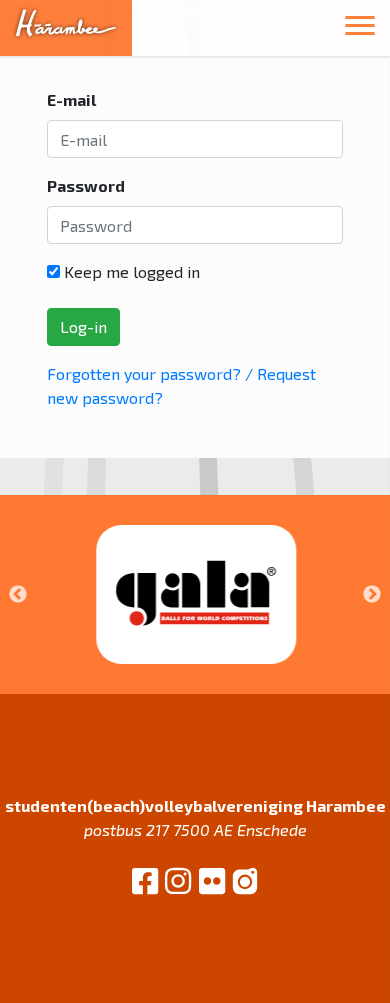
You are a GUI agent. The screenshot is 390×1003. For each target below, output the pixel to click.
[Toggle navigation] (360, 28)
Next (372, 595)
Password (86, 185)
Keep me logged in (130, 271)
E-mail (71, 99)
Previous (18, 595)
